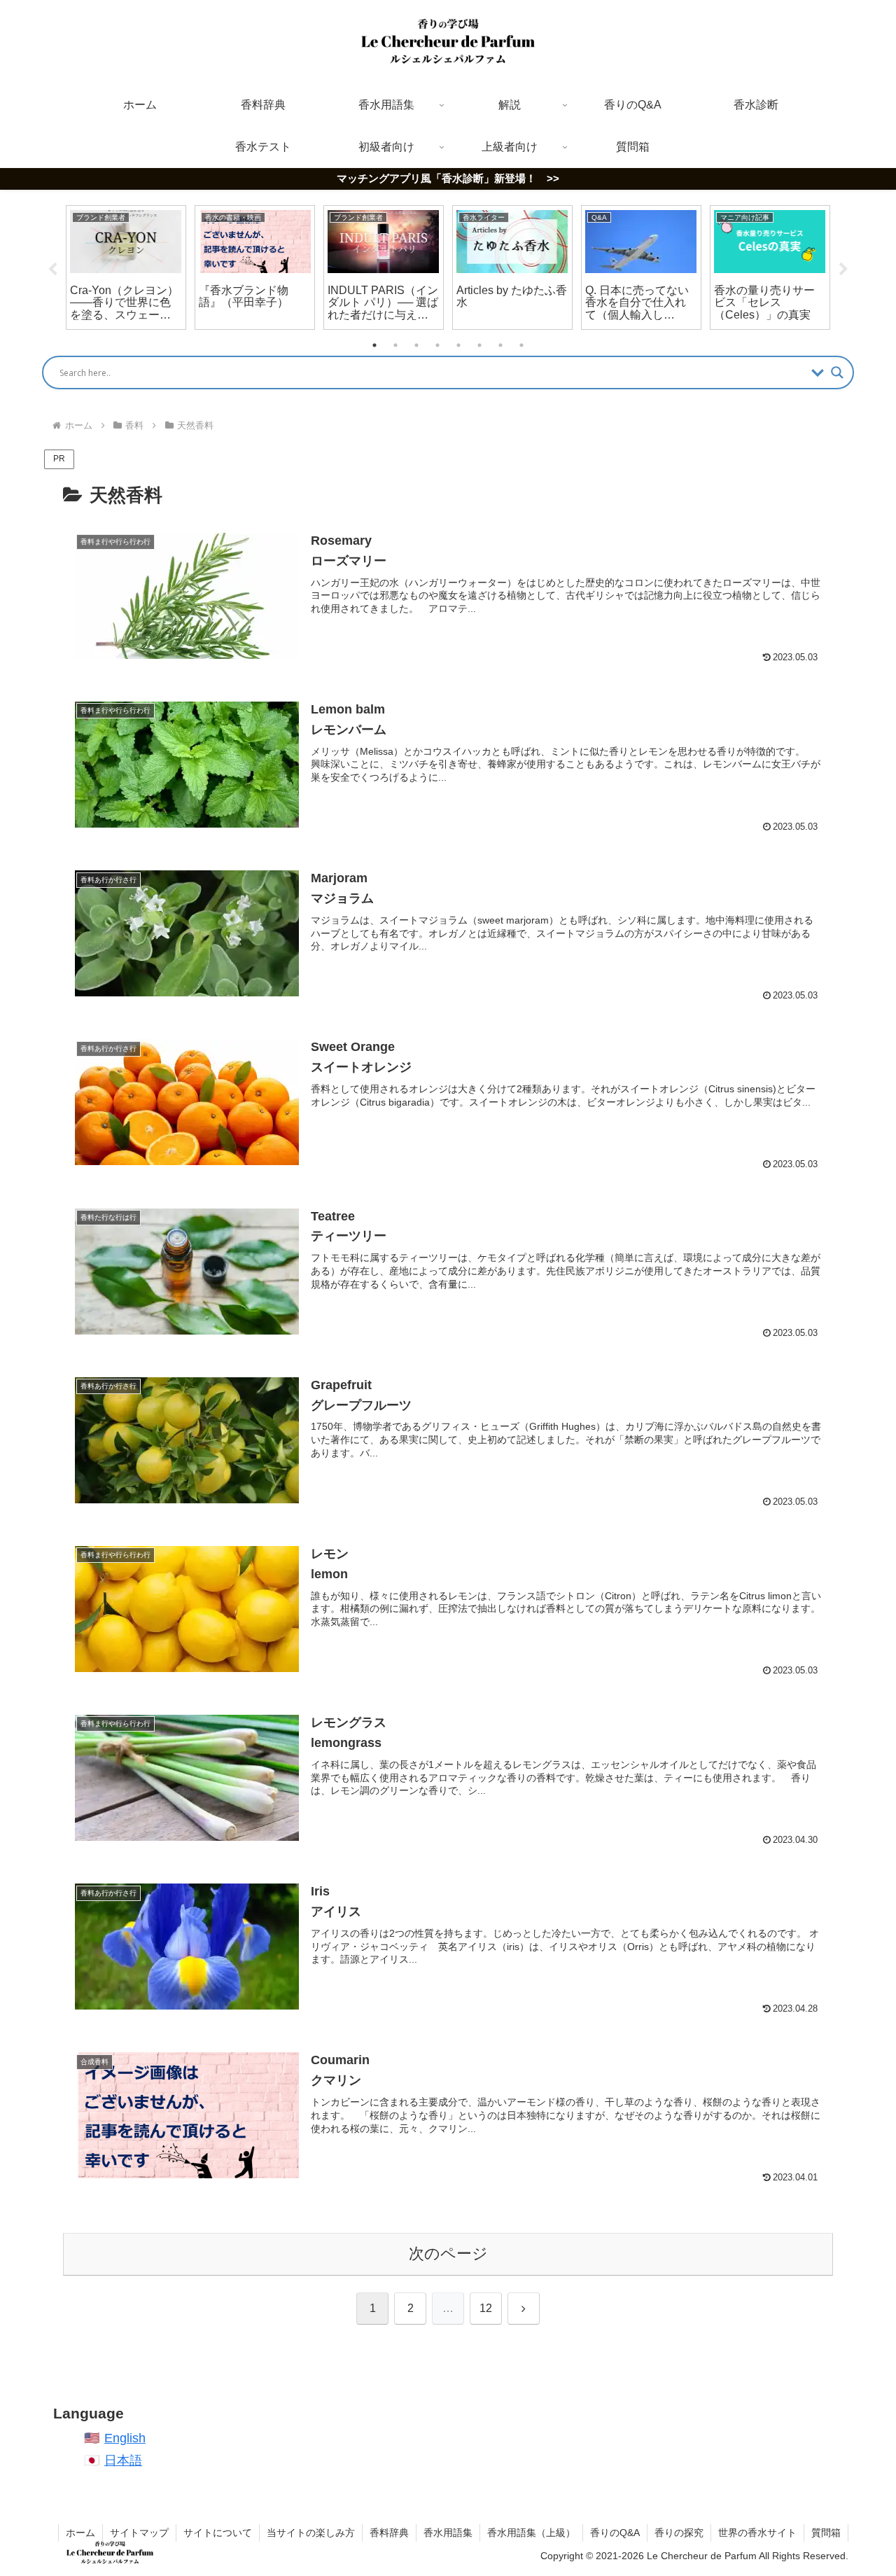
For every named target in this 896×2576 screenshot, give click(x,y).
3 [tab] (416, 345)
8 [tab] (521, 345)
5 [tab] (458, 345)
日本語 (123, 2460)
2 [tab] (395, 345)
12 (486, 2308)
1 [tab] (374, 345)
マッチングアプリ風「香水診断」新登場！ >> (448, 178)
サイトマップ (139, 2533)
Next (843, 270)
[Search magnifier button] (837, 373)
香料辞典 (389, 2533)
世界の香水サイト (757, 2533)
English (125, 2438)
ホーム (80, 2533)
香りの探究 (679, 2533)
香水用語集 (448, 2533)
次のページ (448, 2254)
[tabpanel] (126, 268)
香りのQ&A (615, 2533)
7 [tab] (500, 345)
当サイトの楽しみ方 (311, 2533)
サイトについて (218, 2533)
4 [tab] (437, 345)
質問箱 (826, 2533)
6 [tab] (479, 345)
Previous (52, 270)
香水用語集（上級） (531, 2533)
